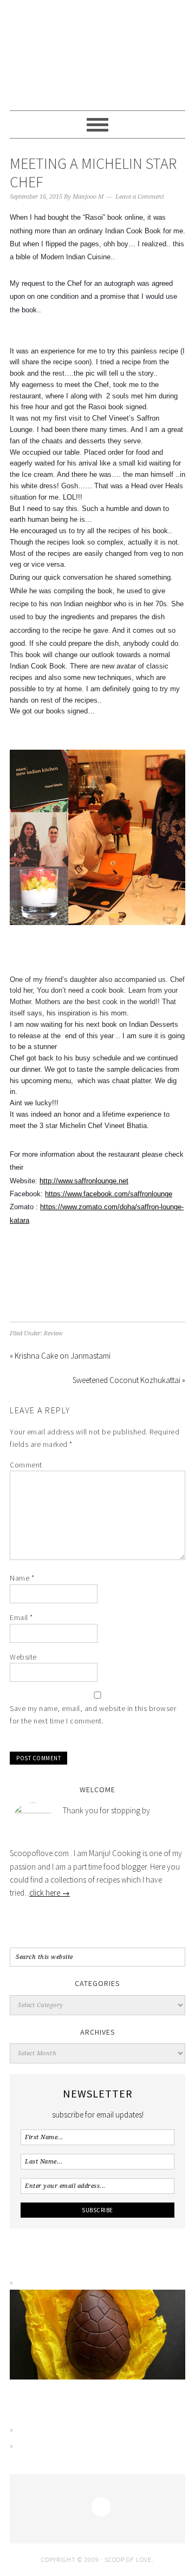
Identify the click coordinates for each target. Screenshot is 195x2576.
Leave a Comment (140, 197)
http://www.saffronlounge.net (84, 1181)
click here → (50, 1893)
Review (53, 1333)
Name (22, 1578)
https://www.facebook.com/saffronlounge (109, 1194)
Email (21, 1617)
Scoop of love (97, 55)
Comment (26, 1465)
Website (23, 1657)
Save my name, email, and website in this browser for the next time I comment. (93, 1715)
